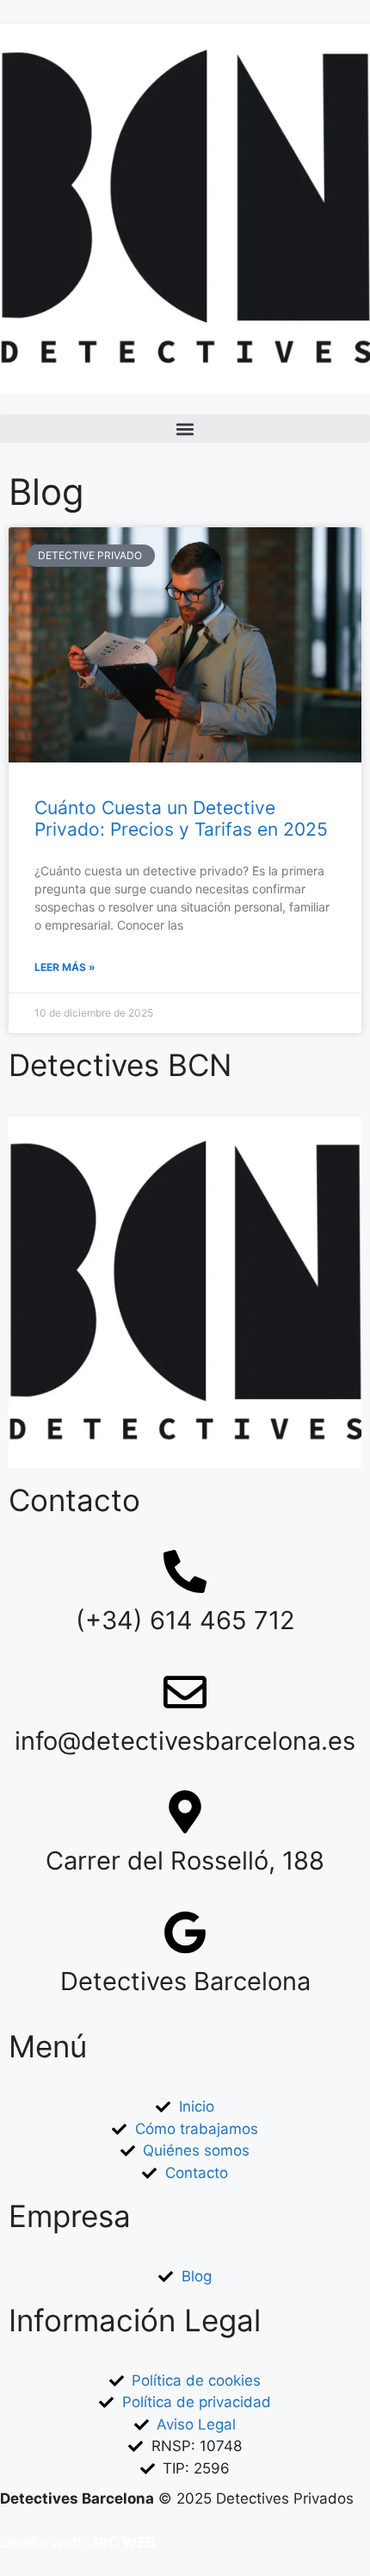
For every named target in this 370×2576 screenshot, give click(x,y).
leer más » (65, 967)
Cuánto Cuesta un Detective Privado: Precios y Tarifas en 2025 (181, 818)
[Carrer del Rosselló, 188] (185, 1812)
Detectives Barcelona (185, 1981)
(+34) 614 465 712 (185, 1620)
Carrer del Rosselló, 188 (185, 1860)
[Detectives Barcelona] (185, 1932)
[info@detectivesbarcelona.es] (185, 1692)
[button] (185, 429)
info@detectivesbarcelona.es (185, 1741)
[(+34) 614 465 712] (185, 1571)
